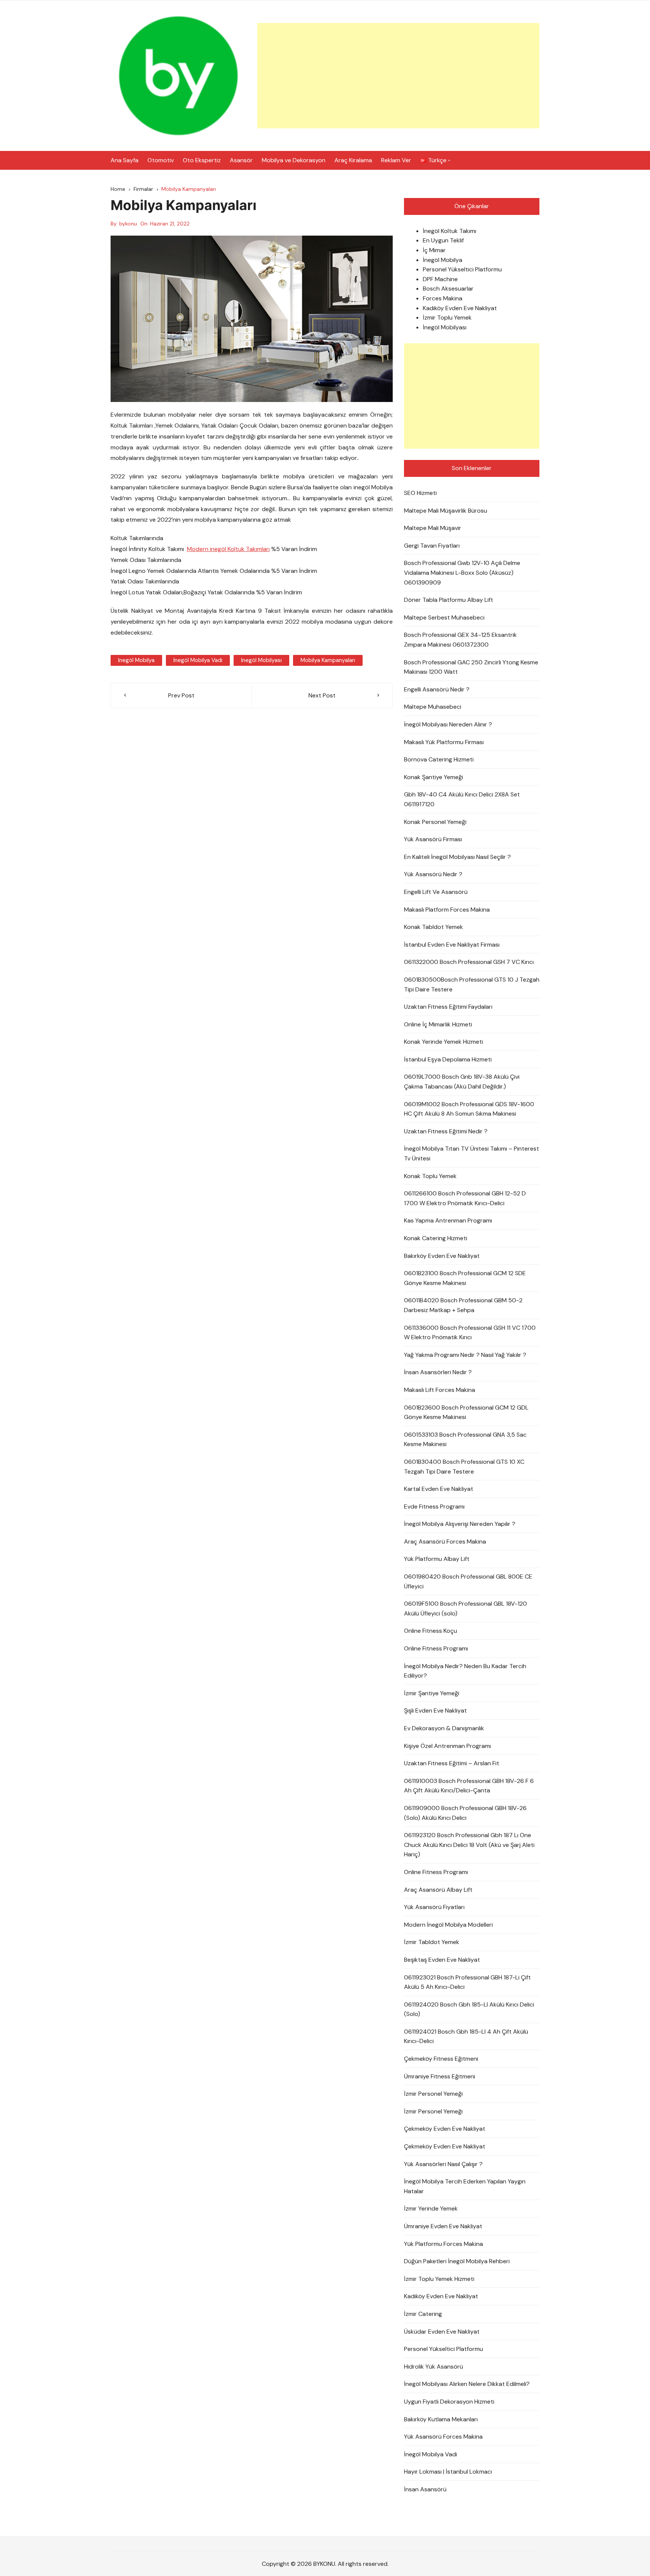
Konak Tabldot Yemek (434, 927)
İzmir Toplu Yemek (447, 317)
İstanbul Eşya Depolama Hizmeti (448, 1059)
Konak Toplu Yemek (430, 1176)
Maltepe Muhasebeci (433, 707)
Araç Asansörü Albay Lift (438, 1890)
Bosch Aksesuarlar (448, 289)
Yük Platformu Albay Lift (437, 1559)
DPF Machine (440, 279)
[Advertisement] (398, 76)
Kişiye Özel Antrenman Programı (447, 1746)
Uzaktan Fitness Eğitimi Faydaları (448, 1007)
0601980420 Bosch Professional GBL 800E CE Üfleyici (468, 1581)
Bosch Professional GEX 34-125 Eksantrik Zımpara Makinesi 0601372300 (460, 640)
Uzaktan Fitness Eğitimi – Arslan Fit (452, 1763)
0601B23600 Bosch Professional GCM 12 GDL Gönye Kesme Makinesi (466, 1412)
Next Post (322, 695)
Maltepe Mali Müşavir (433, 528)
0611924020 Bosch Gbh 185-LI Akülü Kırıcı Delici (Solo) (469, 2009)
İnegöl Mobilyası (445, 327)
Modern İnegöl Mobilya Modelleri (448, 1925)
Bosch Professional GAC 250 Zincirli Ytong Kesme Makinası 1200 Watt (471, 667)
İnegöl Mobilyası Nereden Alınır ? (448, 724)
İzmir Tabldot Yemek (432, 1942)
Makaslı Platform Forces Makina (447, 910)
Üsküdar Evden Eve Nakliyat (442, 2332)
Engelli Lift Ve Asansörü (436, 892)
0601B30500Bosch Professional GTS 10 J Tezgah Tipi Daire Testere (472, 984)
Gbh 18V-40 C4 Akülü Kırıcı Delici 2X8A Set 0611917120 (462, 799)
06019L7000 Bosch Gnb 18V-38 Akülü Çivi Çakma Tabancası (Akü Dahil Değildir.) (462, 1082)
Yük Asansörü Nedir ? (433, 874)
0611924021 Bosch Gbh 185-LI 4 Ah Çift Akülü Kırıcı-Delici (466, 2036)
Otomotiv (161, 160)
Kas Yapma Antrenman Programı (448, 1220)
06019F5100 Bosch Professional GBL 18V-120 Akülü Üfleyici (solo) (465, 1608)
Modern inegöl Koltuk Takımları (228, 549)
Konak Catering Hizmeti (436, 1238)
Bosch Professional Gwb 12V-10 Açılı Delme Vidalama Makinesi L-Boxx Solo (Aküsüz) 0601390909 (462, 572)
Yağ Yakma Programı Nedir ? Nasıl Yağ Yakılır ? (465, 1355)
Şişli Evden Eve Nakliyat (435, 1710)
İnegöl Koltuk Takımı (450, 231)
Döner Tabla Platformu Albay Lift (449, 600)
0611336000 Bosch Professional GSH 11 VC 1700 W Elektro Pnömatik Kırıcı (470, 1333)
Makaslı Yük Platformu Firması (444, 742)
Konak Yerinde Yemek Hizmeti (443, 1042)
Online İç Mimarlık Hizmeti (438, 1024)
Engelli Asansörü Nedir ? (437, 689)
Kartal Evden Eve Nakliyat (439, 1489)
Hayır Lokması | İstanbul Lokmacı (448, 2472)
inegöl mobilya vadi (198, 660)
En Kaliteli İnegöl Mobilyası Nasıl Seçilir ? (457, 857)
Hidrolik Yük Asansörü (434, 2367)
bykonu (128, 224)
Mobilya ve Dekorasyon (294, 160)
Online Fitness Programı (436, 1648)
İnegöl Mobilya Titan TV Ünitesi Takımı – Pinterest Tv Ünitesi (472, 1153)
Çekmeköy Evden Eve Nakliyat (445, 2129)
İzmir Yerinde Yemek (431, 2208)
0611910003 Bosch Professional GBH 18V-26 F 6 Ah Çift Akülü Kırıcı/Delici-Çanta (469, 1786)
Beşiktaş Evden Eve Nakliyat (442, 1960)
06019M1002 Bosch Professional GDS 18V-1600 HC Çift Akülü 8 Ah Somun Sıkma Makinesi (469, 1109)
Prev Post (181, 695)
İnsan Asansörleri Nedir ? (438, 1372)
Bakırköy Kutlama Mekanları (441, 2419)
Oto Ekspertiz (202, 160)
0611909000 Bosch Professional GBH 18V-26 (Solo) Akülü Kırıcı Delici (465, 1813)
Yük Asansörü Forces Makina (443, 2437)
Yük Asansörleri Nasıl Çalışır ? (443, 2164)
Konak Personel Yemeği (435, 822)
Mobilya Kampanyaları (328, 660)
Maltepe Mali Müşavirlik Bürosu (446, 511)
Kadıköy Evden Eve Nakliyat (460, 308)
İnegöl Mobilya (443, 260)
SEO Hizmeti (420, 493)
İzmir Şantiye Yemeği (432, 1693)
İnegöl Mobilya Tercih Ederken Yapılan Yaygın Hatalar (465, 2186)
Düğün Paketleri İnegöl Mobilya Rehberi (457, 2261)
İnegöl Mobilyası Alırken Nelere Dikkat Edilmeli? (467, 2384)
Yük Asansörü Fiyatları (434, 1907)
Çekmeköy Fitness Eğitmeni (441, 2059)
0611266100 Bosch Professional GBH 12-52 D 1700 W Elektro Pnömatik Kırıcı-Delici (465, 1198)
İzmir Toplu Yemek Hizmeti (439, 2279)
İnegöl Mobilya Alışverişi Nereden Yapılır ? (460, 1524)
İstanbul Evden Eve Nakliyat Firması (452, 945)
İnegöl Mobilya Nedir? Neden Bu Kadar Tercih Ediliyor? (465, 1671)
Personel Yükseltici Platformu (462, 269)
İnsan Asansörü (425, 2489)
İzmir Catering (423, 2314)
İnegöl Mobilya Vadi (431, 2454)
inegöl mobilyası (261, 660)
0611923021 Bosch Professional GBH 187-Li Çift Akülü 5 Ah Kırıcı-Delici (467, 1982)
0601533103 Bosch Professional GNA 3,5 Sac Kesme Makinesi (465, 1439)
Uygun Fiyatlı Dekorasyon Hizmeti (449, 2402)
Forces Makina (443, 298)
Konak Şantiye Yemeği (434, 777)
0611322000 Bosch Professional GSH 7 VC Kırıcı (469, 962)
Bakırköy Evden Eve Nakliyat (442, 1256)
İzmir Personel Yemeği (433, 2094)
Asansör (241, 160)
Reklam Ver (396, 160)
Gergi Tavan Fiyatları (432, 546)
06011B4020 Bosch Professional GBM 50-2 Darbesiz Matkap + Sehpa (463, 1305)
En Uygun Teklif (443, 240)
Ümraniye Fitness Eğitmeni (440, 2076)
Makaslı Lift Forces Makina (440, 1390)
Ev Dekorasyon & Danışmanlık (444, 1728)
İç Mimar (434, 250)
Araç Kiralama (353, 160)
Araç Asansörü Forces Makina (445, 1541)
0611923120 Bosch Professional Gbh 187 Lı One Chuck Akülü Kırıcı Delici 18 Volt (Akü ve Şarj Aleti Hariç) (469, 1845)
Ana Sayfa (125, 160)
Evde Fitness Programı (434, 1506)
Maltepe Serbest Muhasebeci (444, 617)
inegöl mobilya (136, 660)
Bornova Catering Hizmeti (439, 759)
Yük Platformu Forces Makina (443, 2244)
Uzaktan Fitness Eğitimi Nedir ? (446, 1131)
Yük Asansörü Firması (433, 839)
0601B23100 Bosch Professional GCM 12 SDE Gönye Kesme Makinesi (465, 1278)
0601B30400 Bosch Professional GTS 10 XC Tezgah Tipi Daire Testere (464, 1467)
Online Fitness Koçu (431, 1631)
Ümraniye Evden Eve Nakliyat (443, 2226)
